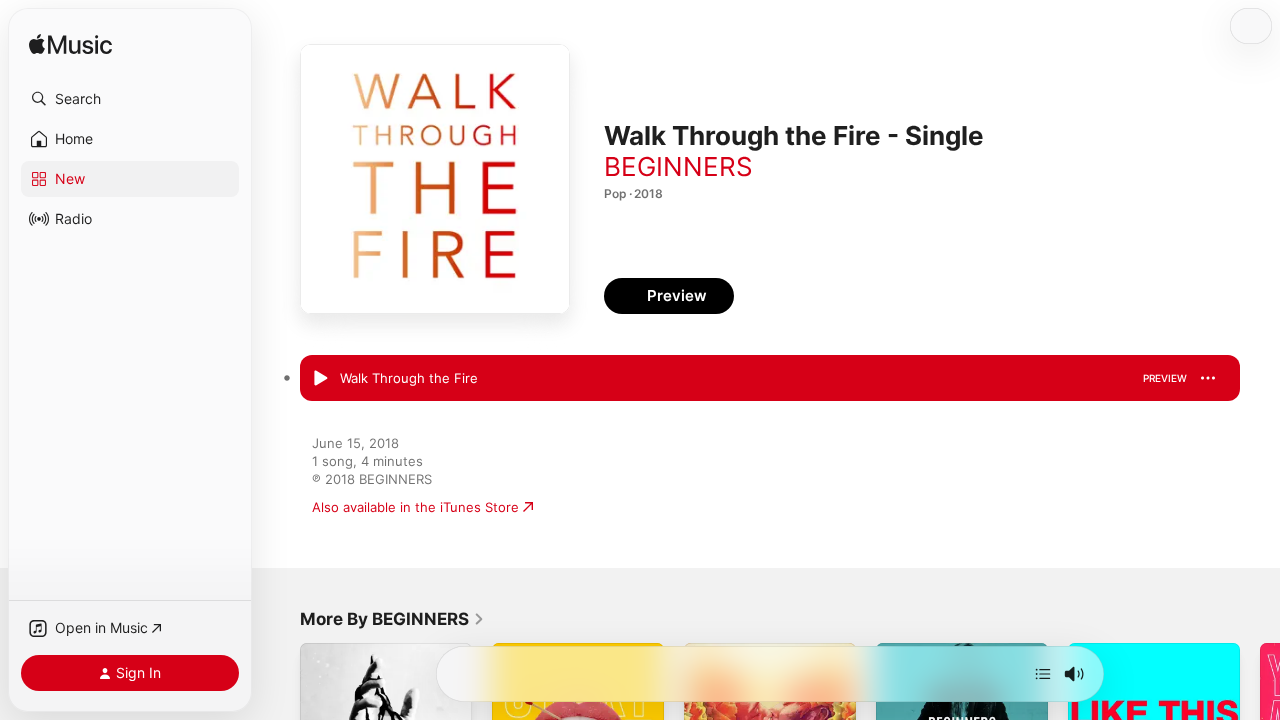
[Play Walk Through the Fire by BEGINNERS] (320, 379)
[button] (130, 99)
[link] (392, 619)
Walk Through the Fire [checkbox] (409, 378)
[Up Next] (1043, 674)
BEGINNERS (678, 166)
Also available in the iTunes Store (415, 507)
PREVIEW (1165, 378)
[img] (70, 45)
